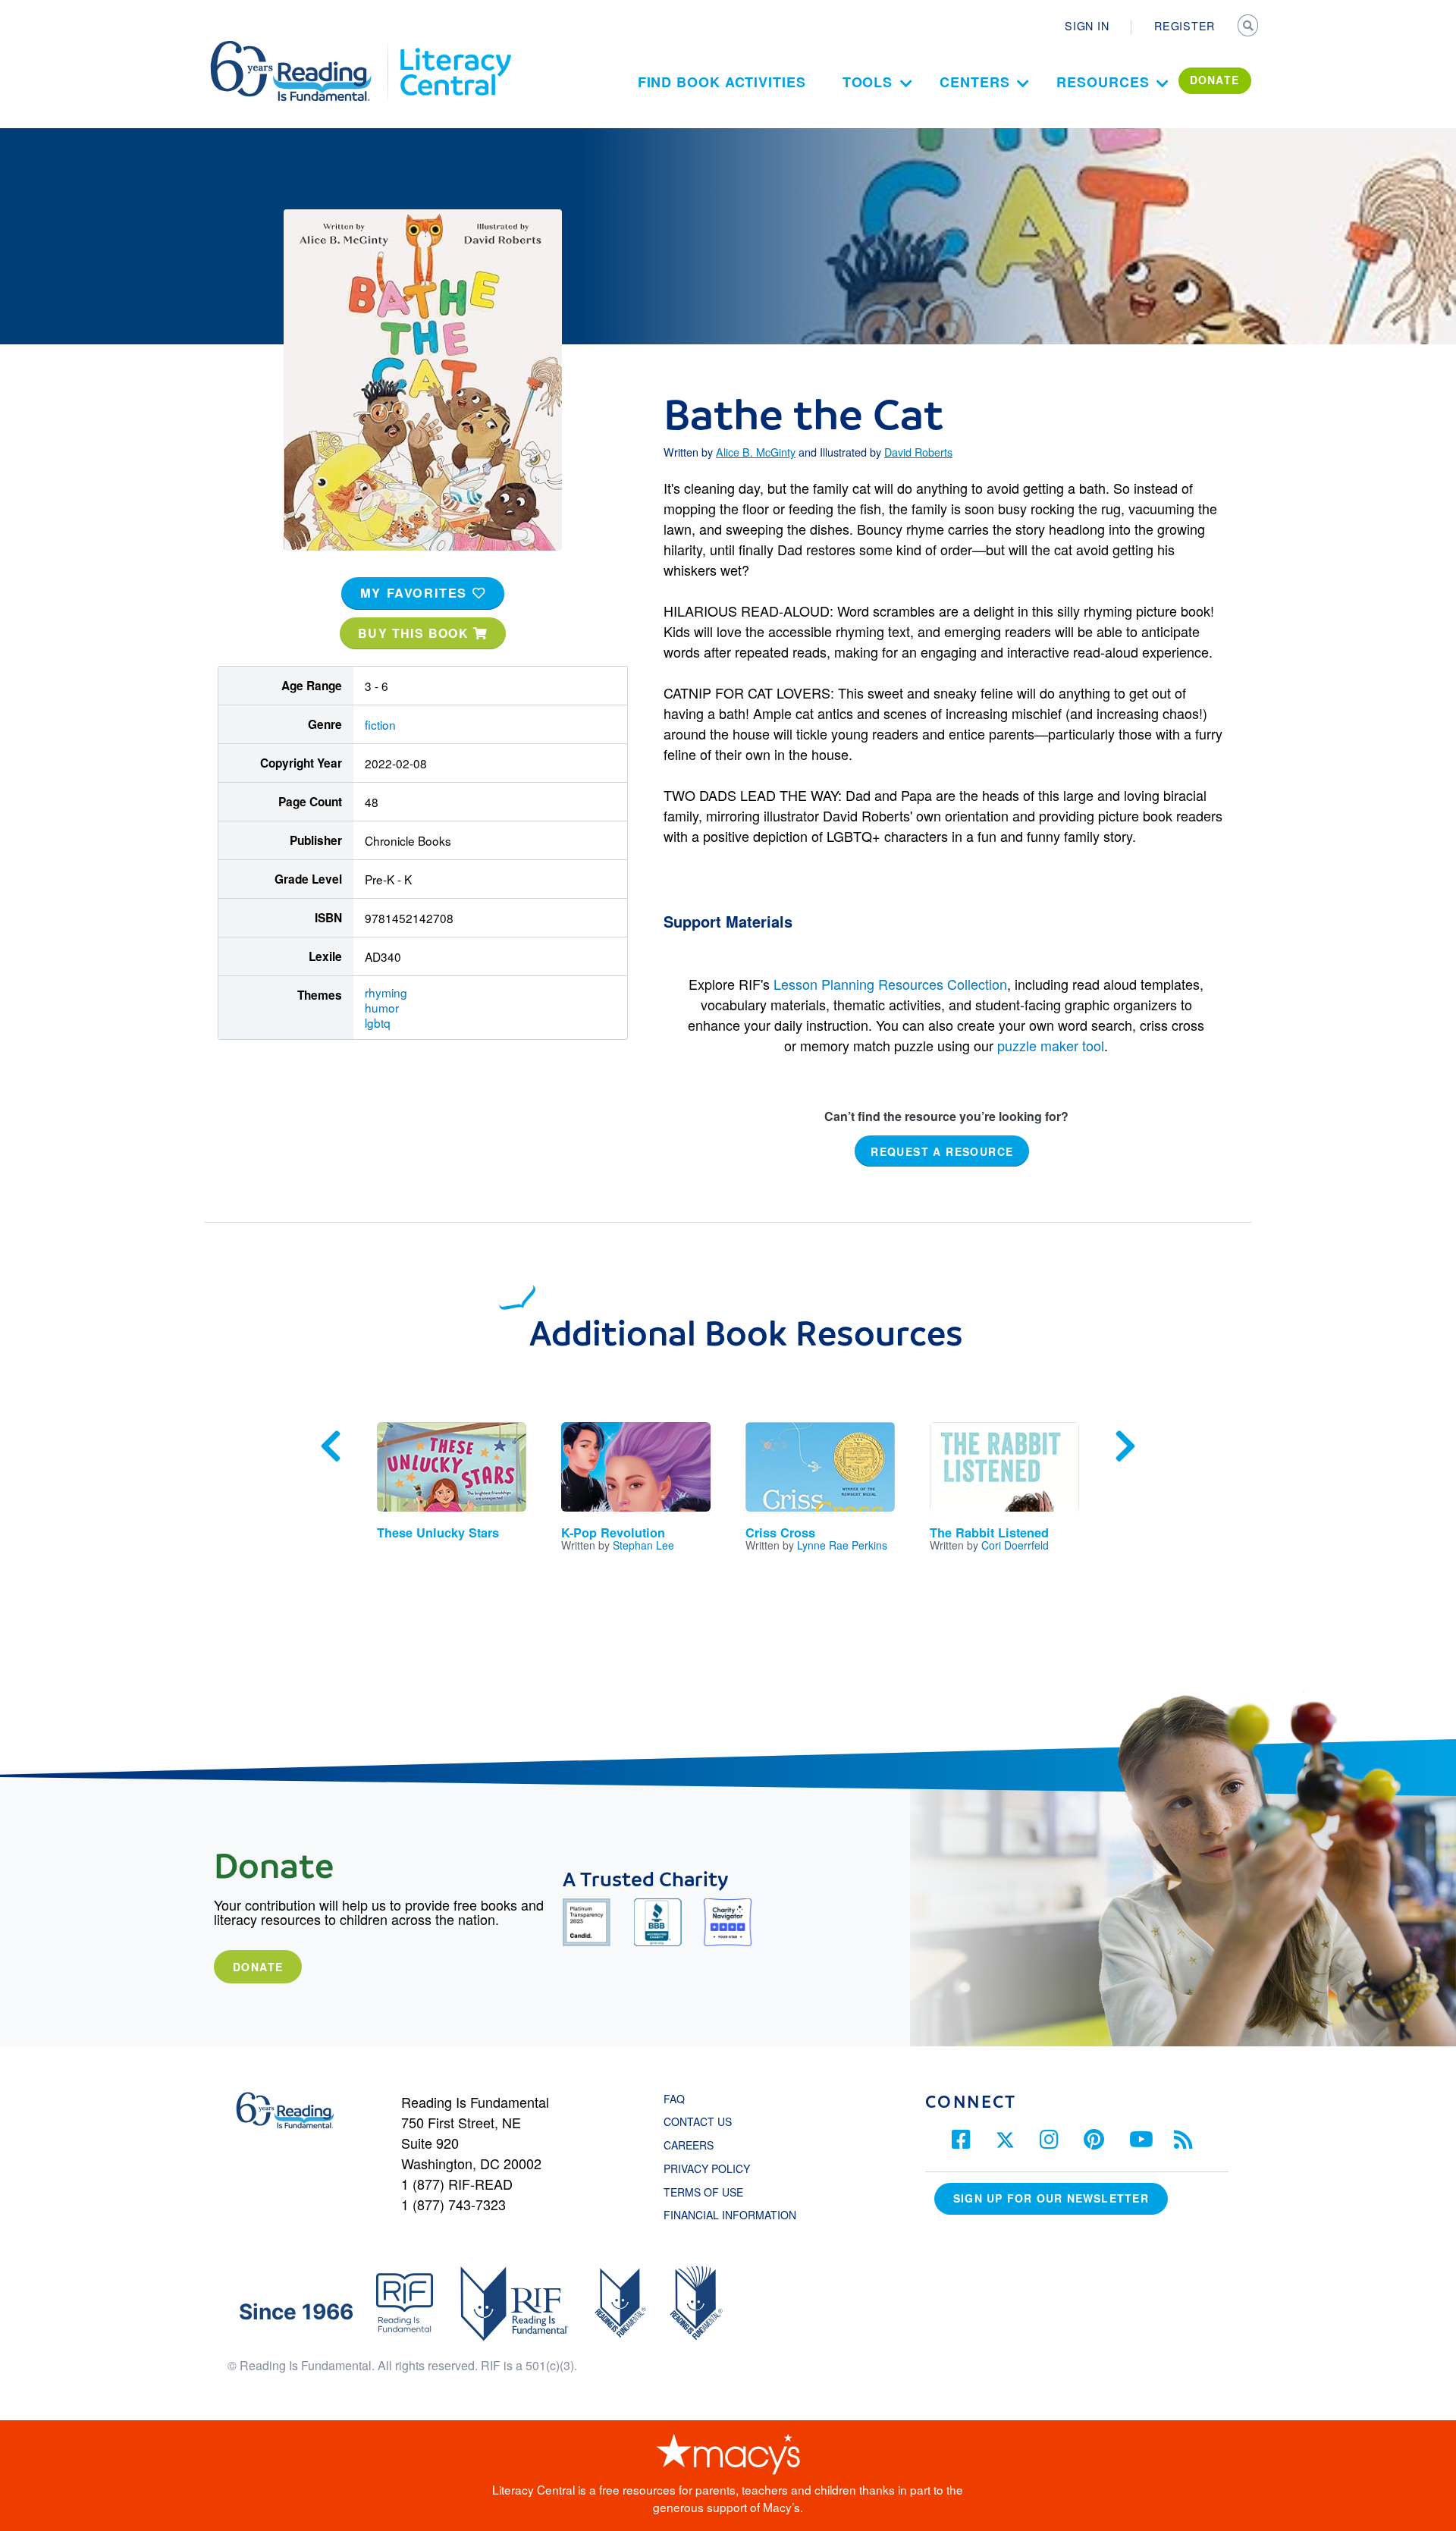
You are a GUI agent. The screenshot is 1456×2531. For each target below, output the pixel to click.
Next (1125, 1446)
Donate (258, 1967)
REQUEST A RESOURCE (942, 1151)
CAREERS (689, 2145)
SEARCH (1249, 27)
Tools (868, 82)
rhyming (386, 992)
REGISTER (1185, 26)
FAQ (674, 2099)
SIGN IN (1087, 26)
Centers (974, 82)
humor (382, 1007)
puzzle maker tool (1051, 1045)
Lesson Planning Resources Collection (890, 984)
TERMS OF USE (711, 2192)
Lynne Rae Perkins (842, 1545)
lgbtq (378, 1022)
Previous (331, 1446)
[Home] (301, 48)
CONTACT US (702, 2121)
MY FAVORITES (416, 593)
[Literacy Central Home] (455, 48)
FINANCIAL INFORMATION (730, 2215)
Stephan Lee (643, 1545)
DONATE (1215, 80)
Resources (1103, 82)
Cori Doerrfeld (1015, 1545)
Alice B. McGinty (756, 452)
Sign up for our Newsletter (1051, 2198)
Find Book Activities (722, 82)
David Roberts (918, 452)
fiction (380, 724)
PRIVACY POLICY (707, 2168)
